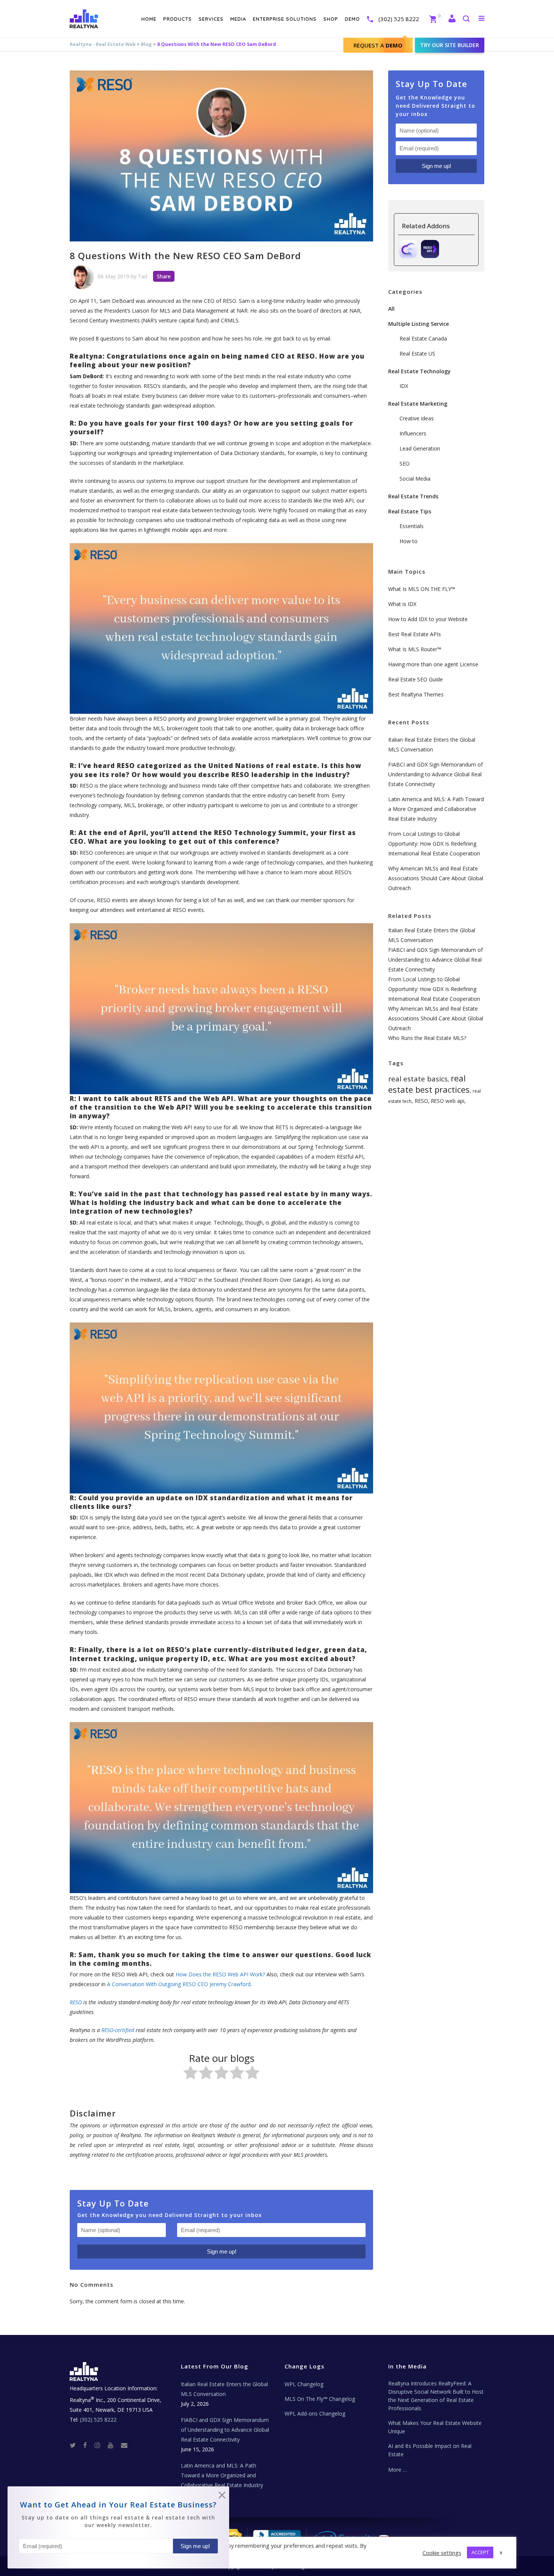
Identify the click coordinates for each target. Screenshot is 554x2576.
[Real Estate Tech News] (124, 2445)
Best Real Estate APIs (415, 634)
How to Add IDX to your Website (428, 619)
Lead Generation (420, 448)
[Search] (466, 19)
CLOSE (222, 2497)
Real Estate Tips (410, 511)
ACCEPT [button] (480, 2552)
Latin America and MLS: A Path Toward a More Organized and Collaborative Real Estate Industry (436, 809)
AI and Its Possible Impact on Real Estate (430, 2450)
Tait (143, 276)
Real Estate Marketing (418, 404)
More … (398, 2470)
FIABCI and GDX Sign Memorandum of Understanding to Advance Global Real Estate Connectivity (435, 774)
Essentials (412, 526)
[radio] (191, 2074)
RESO (421, 1101)
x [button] (501, 2552)
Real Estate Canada (423, 338)
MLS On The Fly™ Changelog (320, 2399)
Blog (146, 44)
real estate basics (418, 1079)
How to (409, 541)
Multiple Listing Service (419, 324)
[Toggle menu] (480, 18)
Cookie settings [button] (442, 2553)
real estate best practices (429, 1084)
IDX (404, 386)
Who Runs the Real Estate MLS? (427, 1038)
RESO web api (448, 1101)
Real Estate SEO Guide (415, 679)
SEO (405, 463)
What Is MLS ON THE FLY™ (422, 589)
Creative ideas (417, 418)
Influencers (413, 433)
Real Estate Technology (419, 371)
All (391, 309)
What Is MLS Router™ (415, 649)
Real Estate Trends (413, 496)
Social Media (415, 479)
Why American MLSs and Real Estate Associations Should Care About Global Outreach (436, 878)
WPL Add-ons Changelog (315, 2413)
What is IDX (402, 604)
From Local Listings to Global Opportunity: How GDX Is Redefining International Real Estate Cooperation (434, 844)
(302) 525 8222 (399, 19)
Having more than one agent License (433, 664)
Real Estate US (417, 353)
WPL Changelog (304, 2384)
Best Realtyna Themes (416, 694)
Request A (378, 45)
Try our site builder (450, 45)
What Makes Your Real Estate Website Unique (435, 2427)
